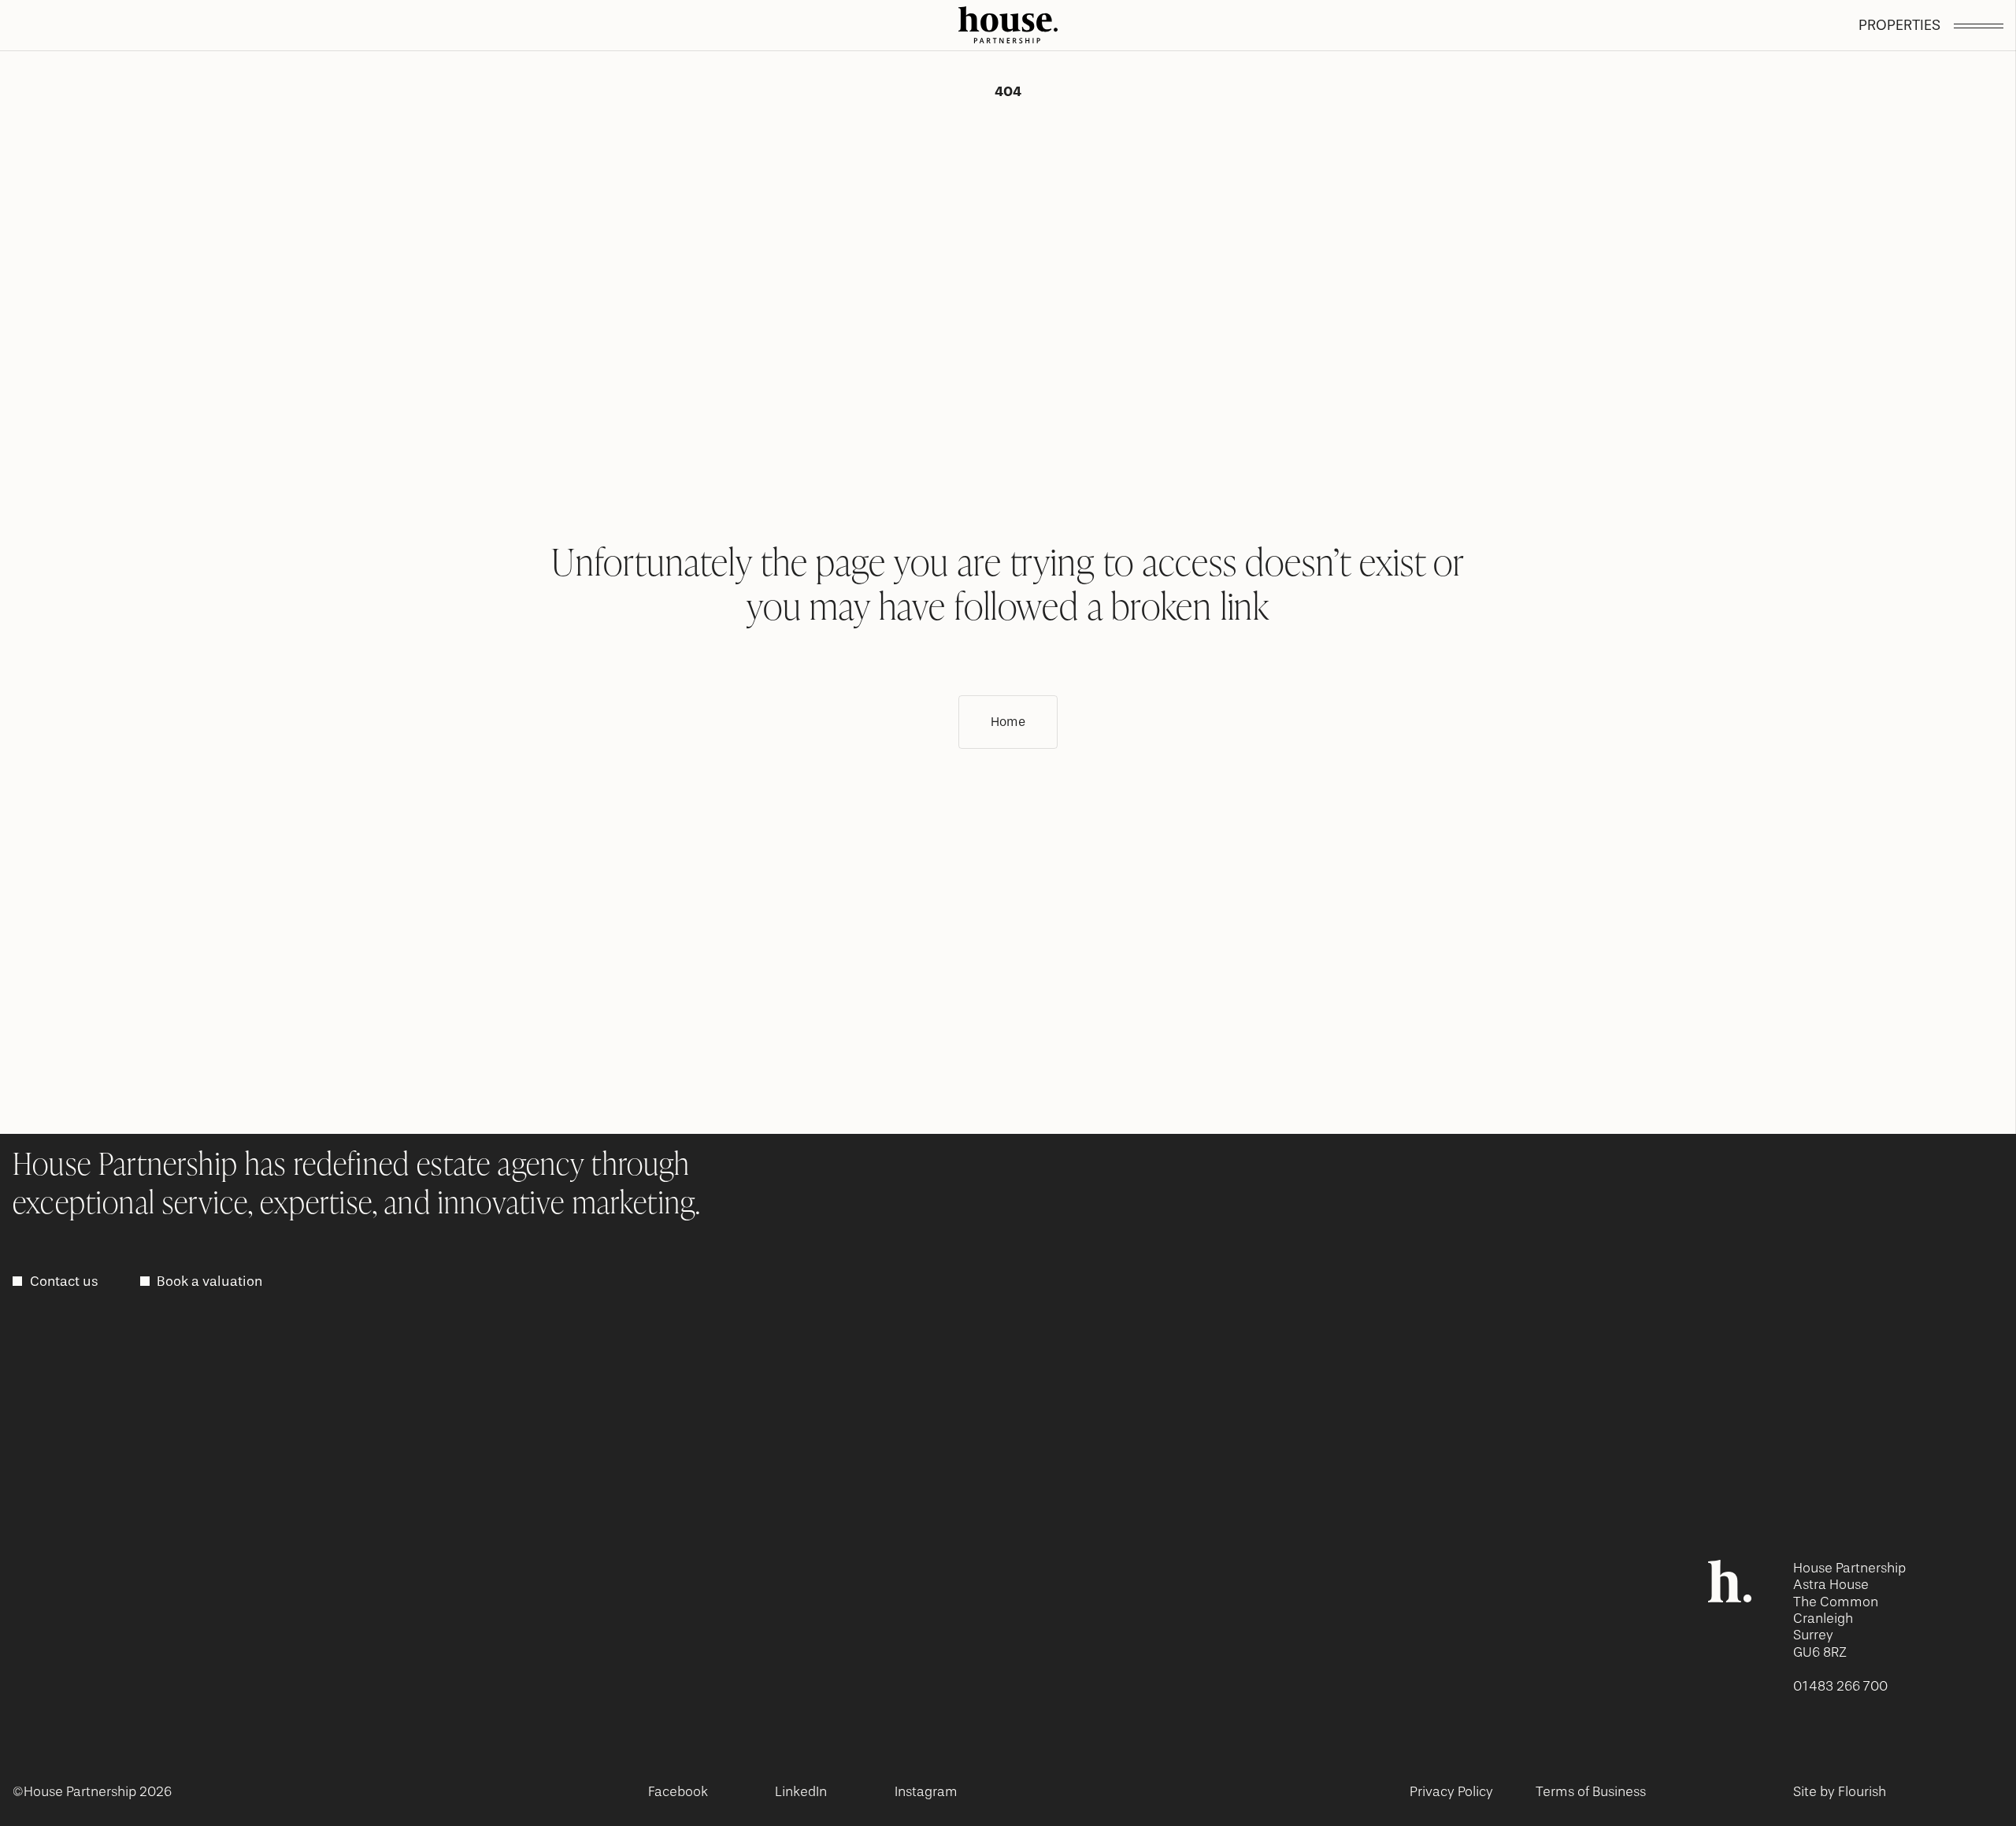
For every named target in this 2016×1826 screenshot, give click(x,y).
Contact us (64, 1282)
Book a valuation (209, 1282)
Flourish (1862, 1791)
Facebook (678, 1791)
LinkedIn (801, 1791)
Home (1008, 722)
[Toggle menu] (1979, 26)
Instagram (926, 1791)
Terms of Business (1591, 1791)
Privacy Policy (1451, 1791)
